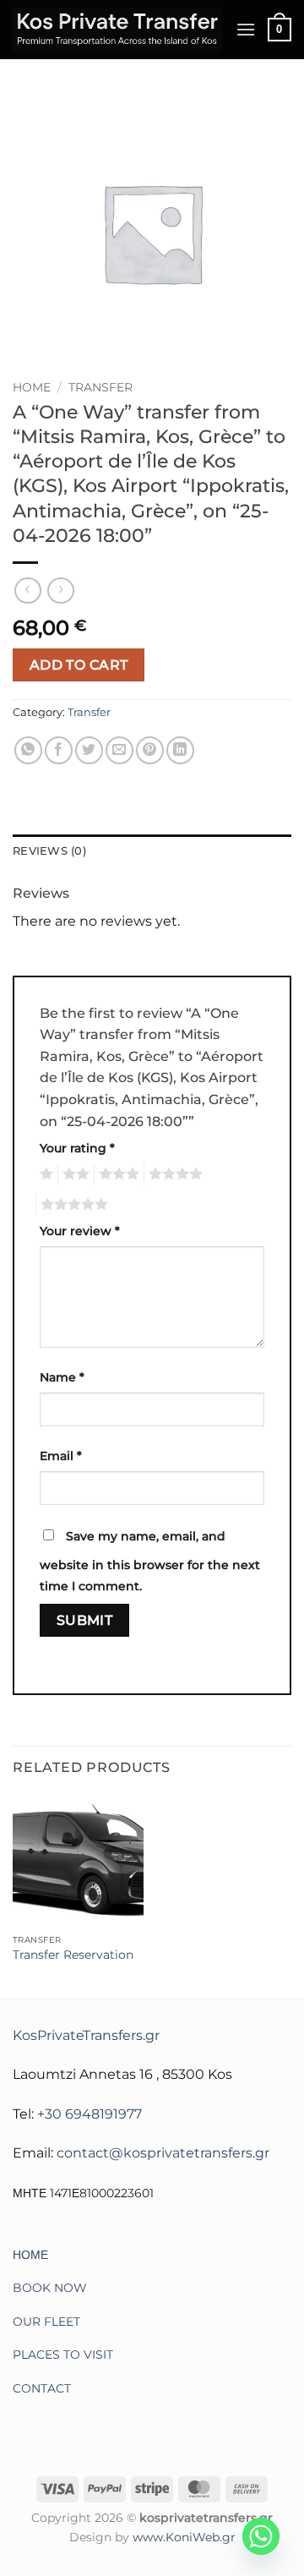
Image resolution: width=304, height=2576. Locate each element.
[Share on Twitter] (89, 750)
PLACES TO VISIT (63, 2354)
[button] (246, 29)
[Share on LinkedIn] (180, 750)
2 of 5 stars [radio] (73, 1174)
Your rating (77, 1148)
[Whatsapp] (261, 2536)
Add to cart (79, 665)
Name (62, 1377)
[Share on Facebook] (59, 750)
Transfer (100, 387)
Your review (80, 1231)
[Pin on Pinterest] (150, 750)
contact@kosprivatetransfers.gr (163, 2153)
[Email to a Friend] (119, 750)
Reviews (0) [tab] (49, 851)
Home (32, 387)
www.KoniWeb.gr (184, 2537)
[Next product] (27, 591)
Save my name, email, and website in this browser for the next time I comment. (150, 1561)
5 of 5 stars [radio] (72, 1205)
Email (61, 1456)
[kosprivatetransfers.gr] (118, 30)
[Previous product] (60, 591)
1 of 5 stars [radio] (44, 1174)
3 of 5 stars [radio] (117, 1174)
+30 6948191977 (90, 2114)
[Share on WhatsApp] (28, 750)
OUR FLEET (46, 2322)
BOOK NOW (50, 2288)
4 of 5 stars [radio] (173, 1174)
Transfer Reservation (73, 1955)
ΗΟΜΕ (30, 2255)
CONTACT (42, 2388)
